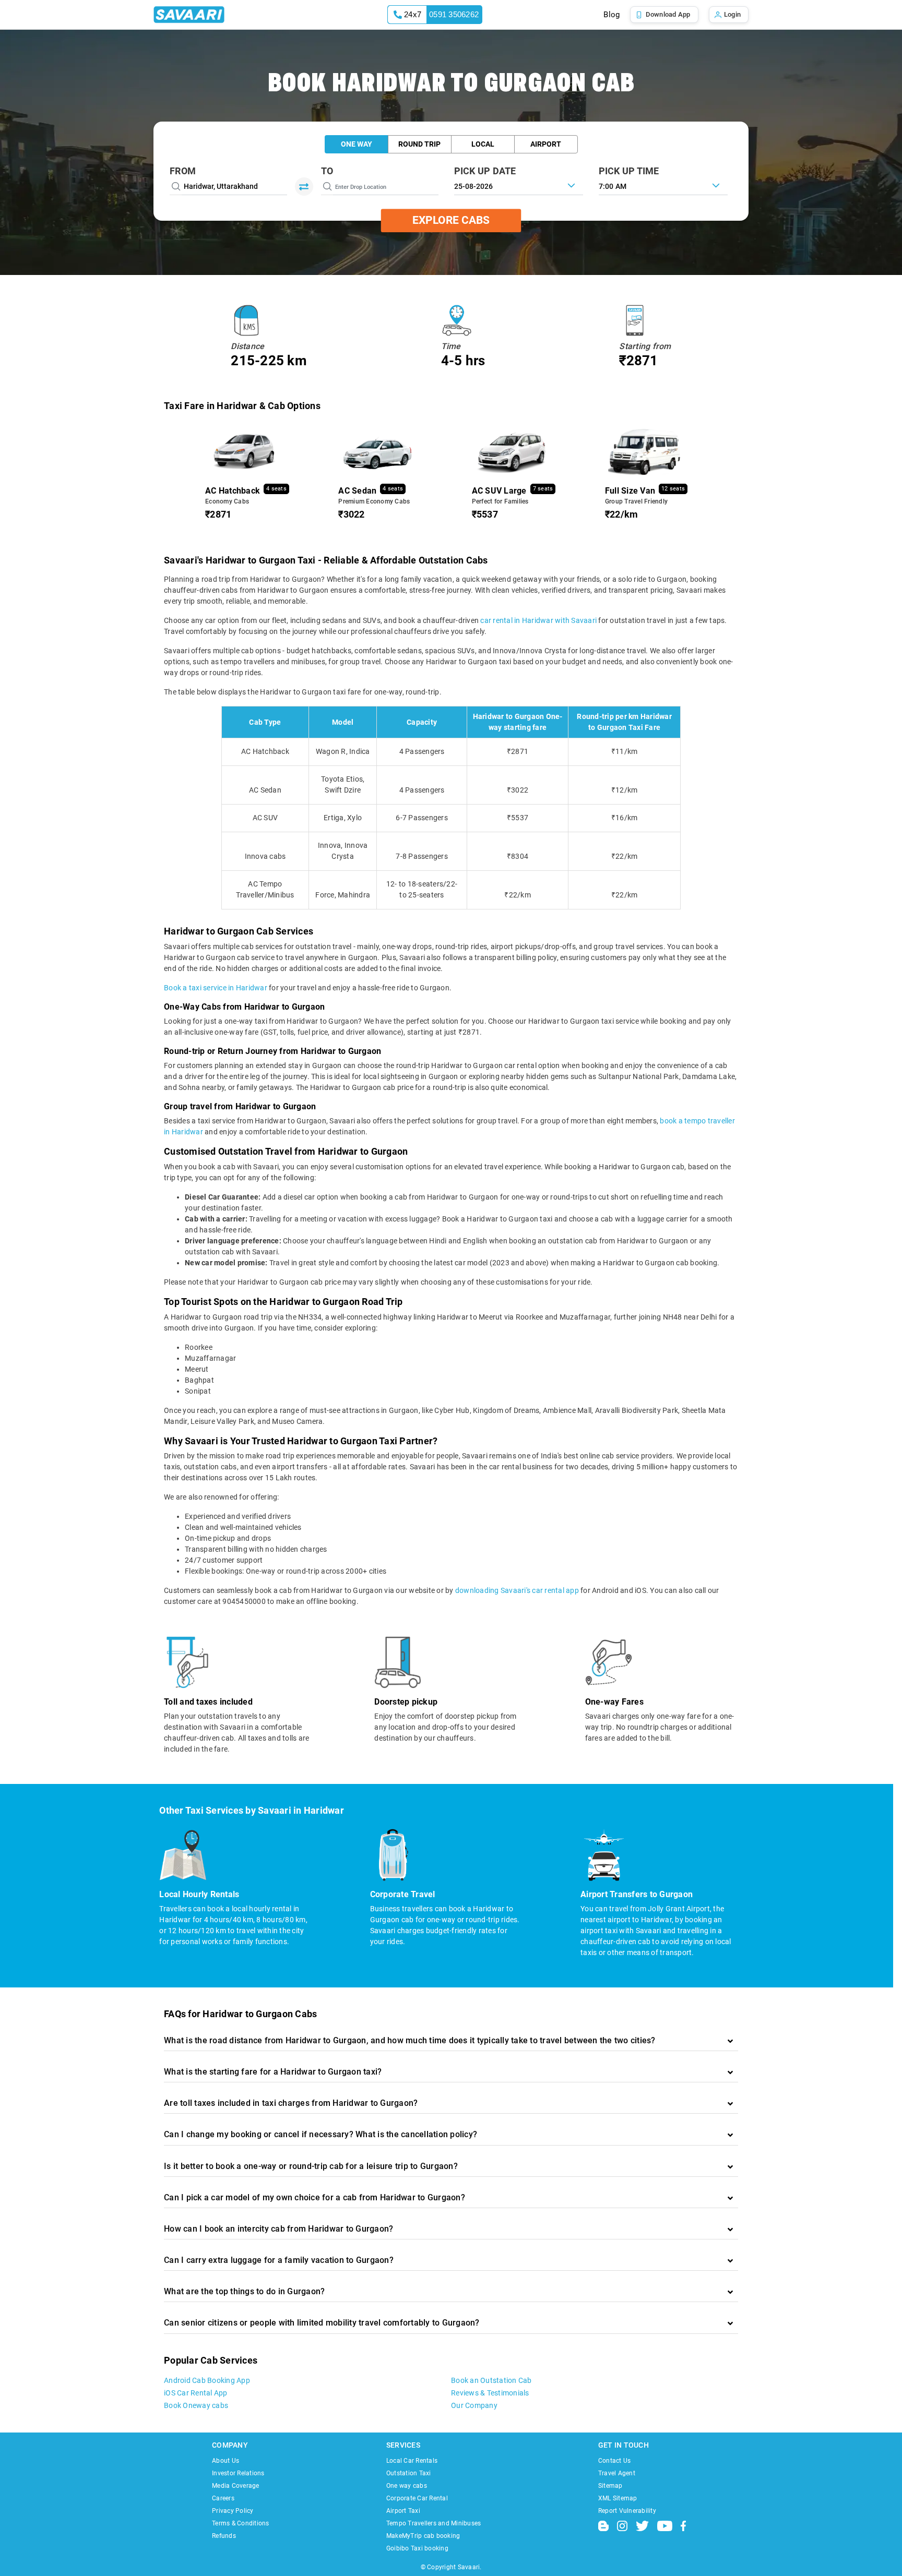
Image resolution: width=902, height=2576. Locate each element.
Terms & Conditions (241, 2523)
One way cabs (407, 2486)
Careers (223, 2498)
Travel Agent (617, 2473)
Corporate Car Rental (417, 2498)
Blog (612, 15)
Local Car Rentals (412, 2461)
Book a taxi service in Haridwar (216, 988)
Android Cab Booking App (207, 2380)
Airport (546, 144)
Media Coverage (236, 2486)
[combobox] (663, 185)
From (183, 171)
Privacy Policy (233, 2511)
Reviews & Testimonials (490, 2393)
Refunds (224, 2536)
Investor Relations (238, 2473)
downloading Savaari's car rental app (517, 1590)
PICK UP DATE (485, 171)
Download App (668, 14)
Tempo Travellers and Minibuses (434, 2523)
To (327, 171)
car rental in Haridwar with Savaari (538, 620)
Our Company (474, 2405)
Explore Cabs (451, 220)
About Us (225, 2461)
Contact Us (615, 2461)
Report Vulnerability (627, 2511)
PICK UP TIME (629, 171)
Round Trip (419, 144)
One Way (357, 144)
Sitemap (610, 2486)
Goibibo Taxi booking (417, 2548)
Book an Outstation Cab (491, 2380)
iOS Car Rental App (196, 2393)
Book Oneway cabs (196, 2405)
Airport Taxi (403, 2511)
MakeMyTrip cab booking (423, 2536)
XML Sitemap (618, 2498)
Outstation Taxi (409, 2473)
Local (483, 144)
